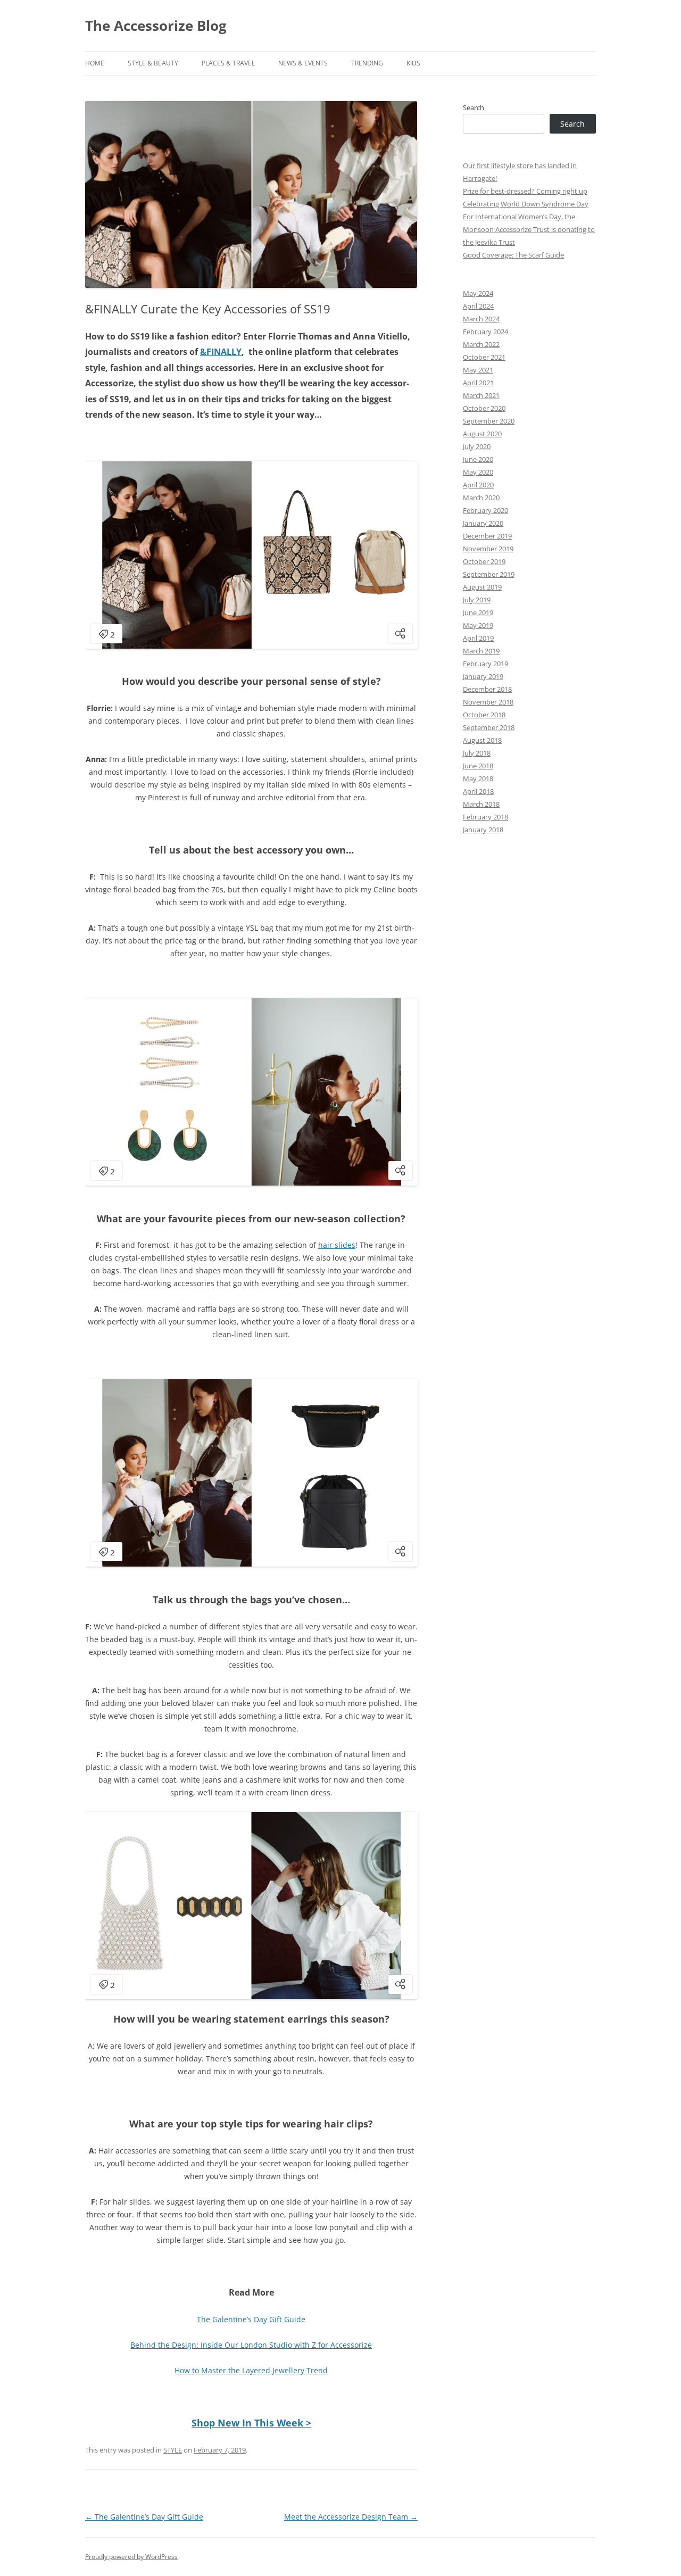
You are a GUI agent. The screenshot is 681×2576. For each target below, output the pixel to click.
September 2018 (489, 727)
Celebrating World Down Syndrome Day (526, 204)
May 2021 (478, 370)
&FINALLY (221, 352)
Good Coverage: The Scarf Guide (513, 255)
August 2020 (482, 434)
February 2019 (485, 664)
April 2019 (478, 638)
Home (95, 63)
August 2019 (482, 587)
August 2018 (482, 740)
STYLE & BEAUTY (153, 63)
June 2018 (478, 766)
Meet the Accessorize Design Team (351, 2517)
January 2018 (483, 830)
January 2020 (483, 523)
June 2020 (478, 459)
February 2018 (485, 817)
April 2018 (478, 791)
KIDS (413, 63)
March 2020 (481, 498)
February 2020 (485, 510)
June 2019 (478, 612)
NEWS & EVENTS (303, 63)
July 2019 (477, 600)
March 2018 (481, 804)
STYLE (173, 2450)
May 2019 (478, 625)
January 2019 (483, 676)
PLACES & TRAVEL (228, 63)
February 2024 (485, 332)
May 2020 (478, 472)
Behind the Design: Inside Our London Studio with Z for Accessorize (251, 2345)
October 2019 (484, 561)
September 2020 (489, 421)
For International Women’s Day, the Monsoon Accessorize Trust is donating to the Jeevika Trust (529, 229)
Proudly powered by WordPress (131, 2557)
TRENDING (367, 63)
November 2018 (488, 702)
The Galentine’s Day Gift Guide (251, 2319)
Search (474, 107)
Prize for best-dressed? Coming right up (525, 191)
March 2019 (481, 651)
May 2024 (478, 293)
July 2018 (477, 753)
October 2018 (484, 715)
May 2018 (478, 778)
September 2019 (489, 574)
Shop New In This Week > (251, 2423)
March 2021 (481, 395)
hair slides (337, 1245)
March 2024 (481, 319)
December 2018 (487, 689)
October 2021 (484, 357)
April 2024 (478, 306)
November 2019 (488, 549)
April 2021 (478, 383)
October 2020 (484, 408)
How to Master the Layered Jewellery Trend (251, 2370)
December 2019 (487, 536)
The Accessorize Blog (156, 26)
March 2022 (481, 344)
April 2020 (478, 485)
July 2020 (477, 446)
